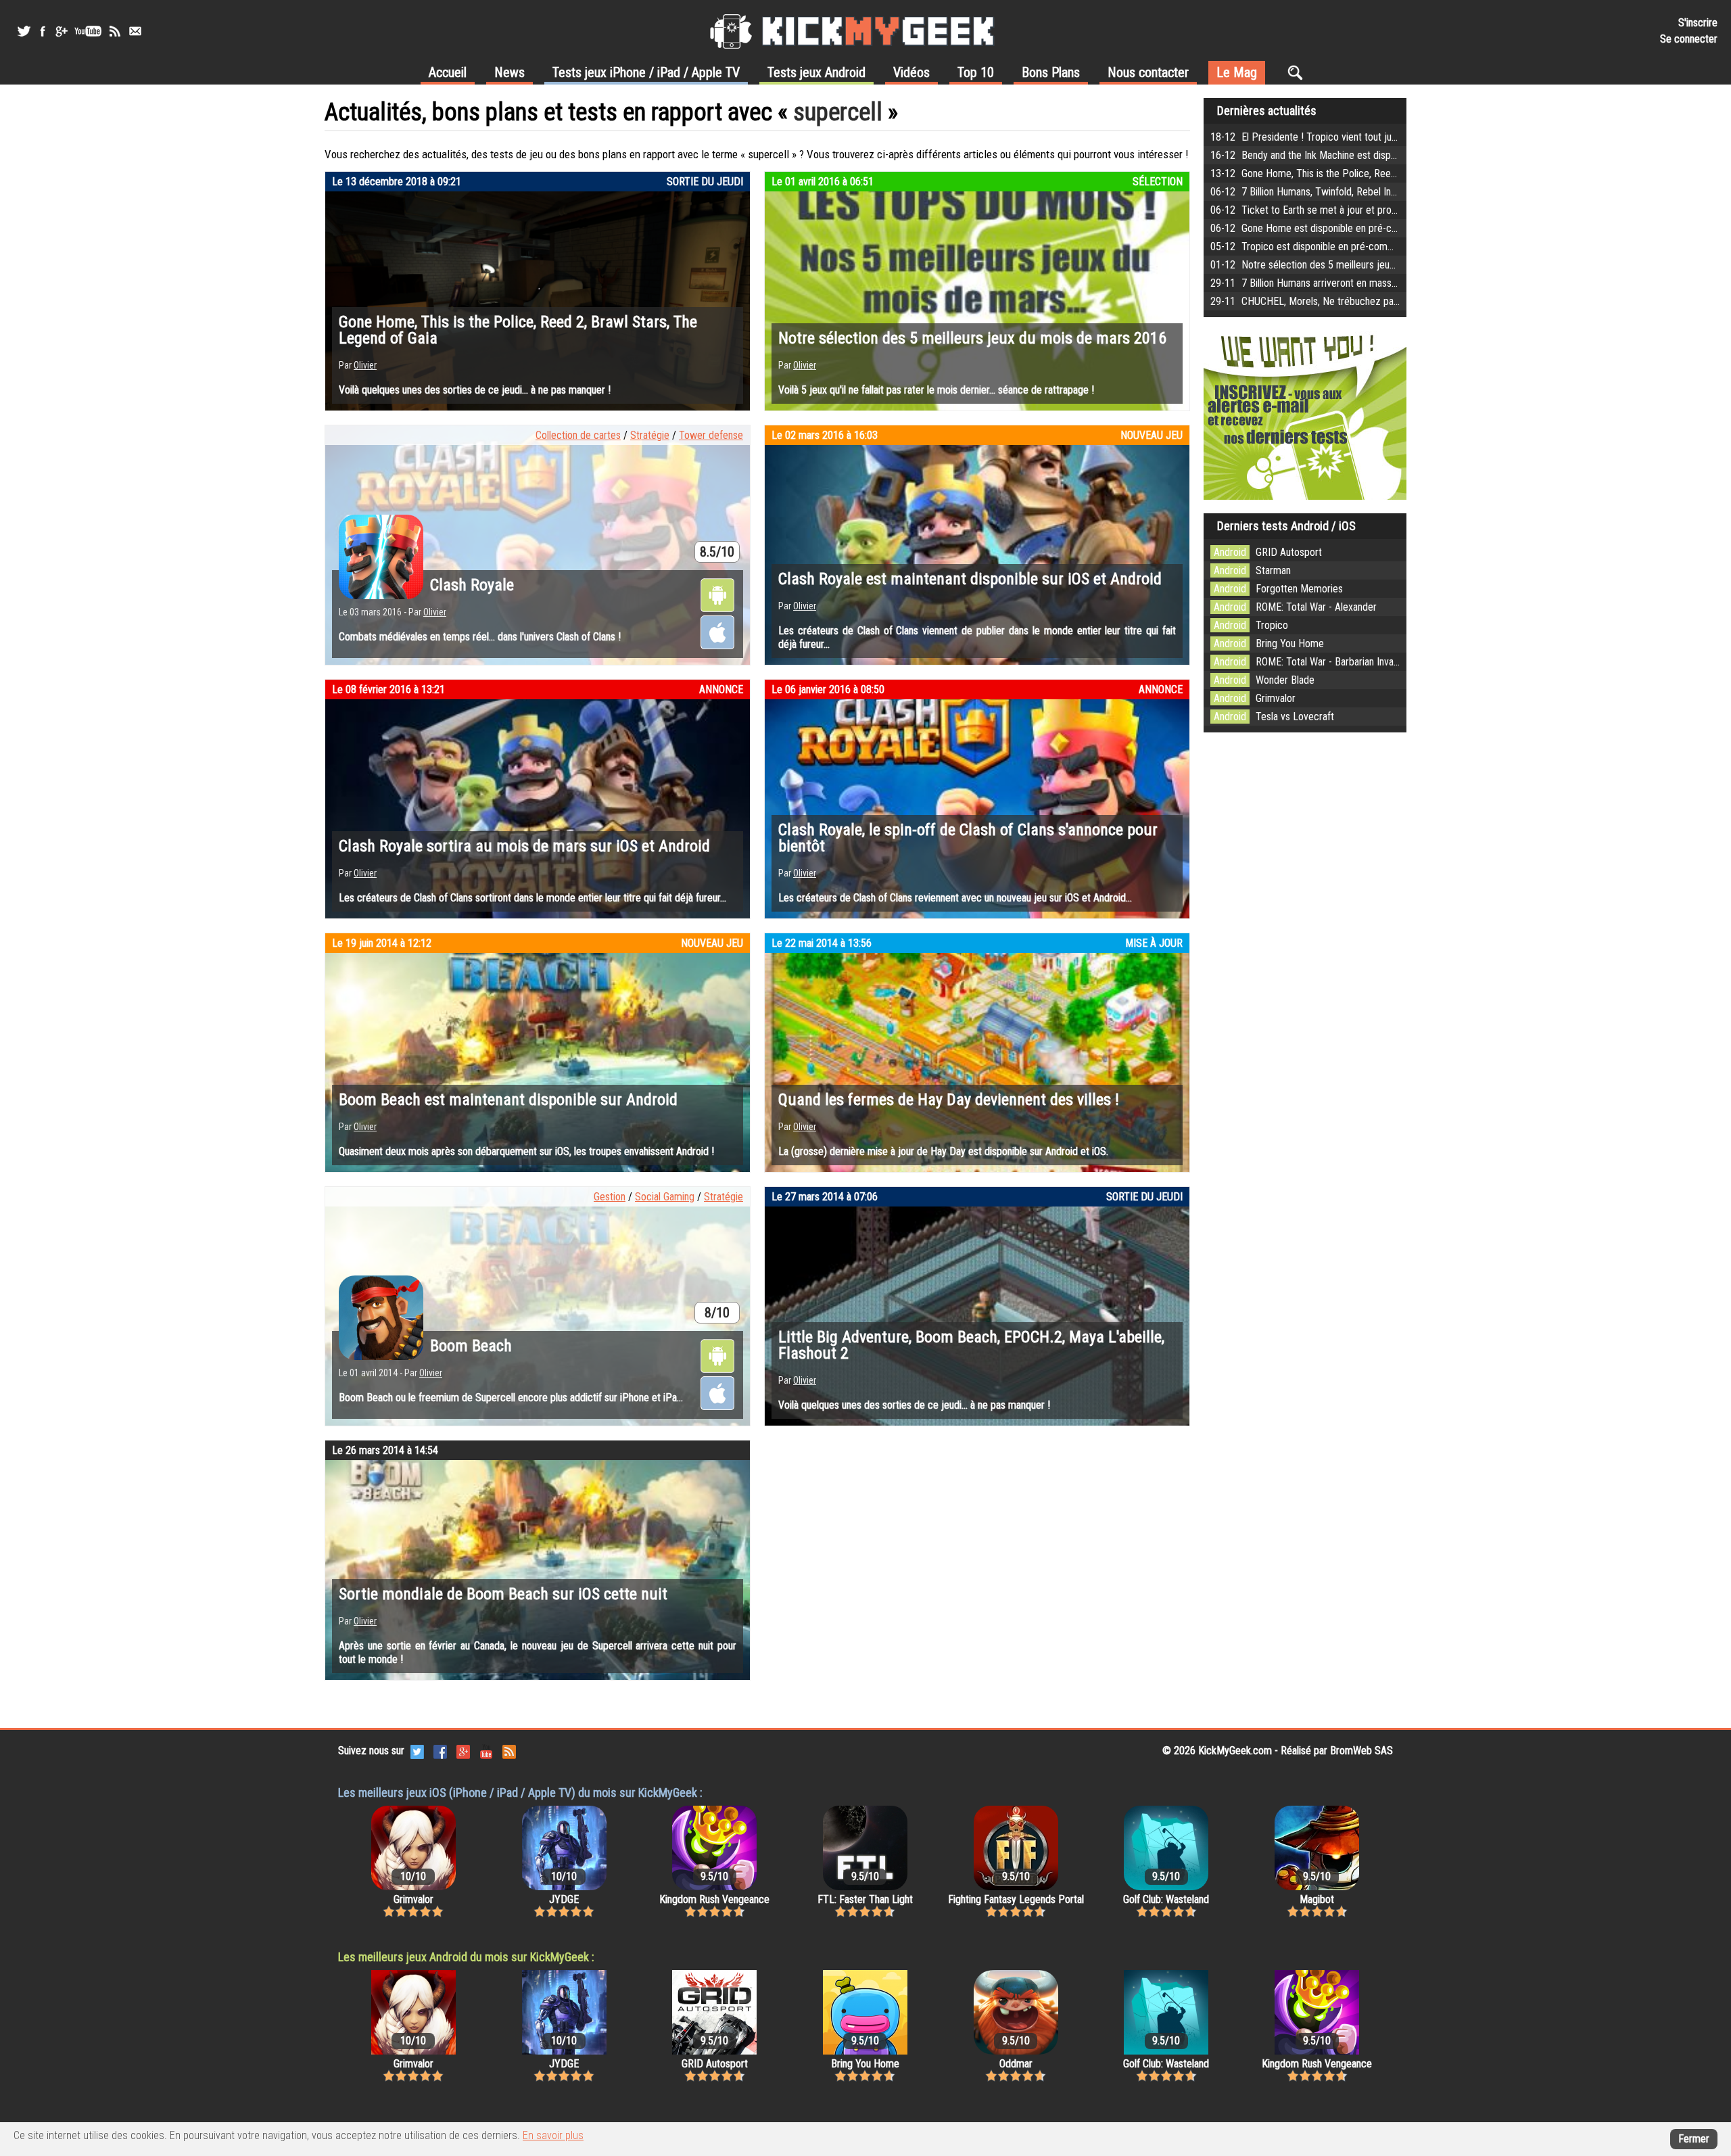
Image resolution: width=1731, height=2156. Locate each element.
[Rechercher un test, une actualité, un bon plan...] (1299, 72)
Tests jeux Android (816, 72)
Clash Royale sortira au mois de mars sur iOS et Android (524, 846)
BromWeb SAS (1361, 1751)
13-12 (1378, 173)
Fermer (1694, 2139)
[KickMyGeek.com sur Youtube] (486, 1751)
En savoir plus (553, 2135)
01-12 (1362, 265)
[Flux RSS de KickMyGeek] (115, 31)
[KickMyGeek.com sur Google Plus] (463, 1751)
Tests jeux (646, 72)
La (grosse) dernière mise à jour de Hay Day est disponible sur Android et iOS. (943, 1151)
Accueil (448, 72)
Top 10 (976, 72)
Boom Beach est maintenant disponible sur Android (508, 1100)
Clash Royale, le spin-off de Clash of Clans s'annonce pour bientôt (968, 838)
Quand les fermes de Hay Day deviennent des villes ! (949, 1100)
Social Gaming (665, 1197)
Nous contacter (1148, 72)
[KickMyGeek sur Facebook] (42, 31)
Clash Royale (472, 585)
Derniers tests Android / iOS (1286, 526)
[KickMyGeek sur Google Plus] (61, 31)
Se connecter (1689, 39)
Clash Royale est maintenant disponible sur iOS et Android (970, 579)
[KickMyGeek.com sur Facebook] (440, 1751)
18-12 (1346, 137)
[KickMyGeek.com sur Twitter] (417, 1751)
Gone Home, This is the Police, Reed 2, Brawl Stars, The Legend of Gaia (518, 330)
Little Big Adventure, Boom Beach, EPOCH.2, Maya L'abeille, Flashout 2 (971, 1345)
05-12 (1398, 247)
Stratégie (650, 435)
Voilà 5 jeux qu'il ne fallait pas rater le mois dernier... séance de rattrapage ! (936, 390)
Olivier (365, 365)
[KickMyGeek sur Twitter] (24, 31)
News (509, 72)
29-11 (1352, 283)
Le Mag (1237, 72)
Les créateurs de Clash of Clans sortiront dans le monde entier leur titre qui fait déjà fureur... (532, 898)
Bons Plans (1051, 72)
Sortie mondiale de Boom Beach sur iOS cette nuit (503, 1594)
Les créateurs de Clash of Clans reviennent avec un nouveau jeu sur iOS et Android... (955, 898)
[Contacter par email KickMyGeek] (135, 31)
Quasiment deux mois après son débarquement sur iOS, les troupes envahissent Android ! (526, 1151)
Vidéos (911, 72)
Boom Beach (471, 1346)
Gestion (610, 1197)
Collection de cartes (578, 435)
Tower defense (711, 435)
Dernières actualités (1267, 111)
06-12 (1386, 192)
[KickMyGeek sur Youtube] (88, 31)
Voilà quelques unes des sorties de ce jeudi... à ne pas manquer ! (475, 390)
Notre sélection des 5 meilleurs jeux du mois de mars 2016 (972, 338)
